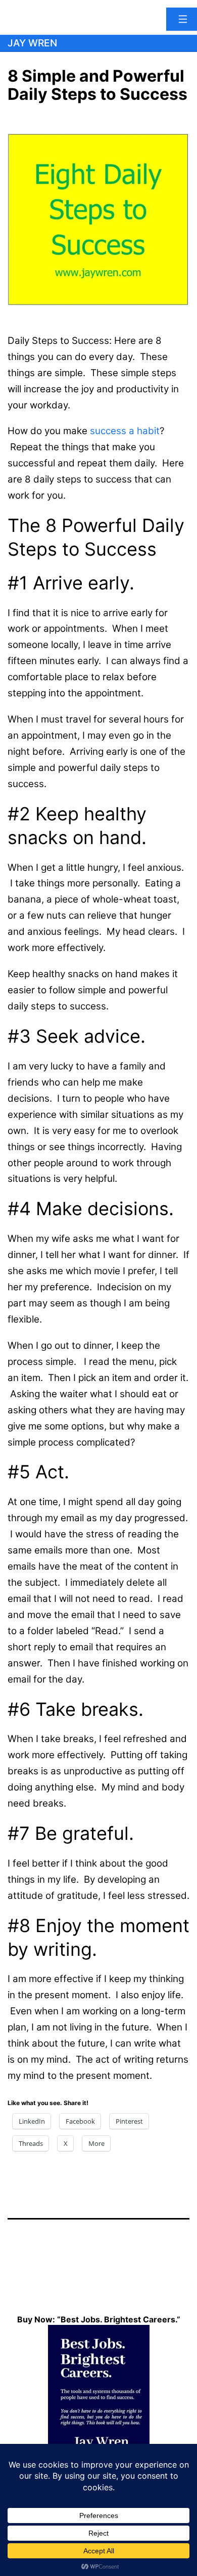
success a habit (125, 431)
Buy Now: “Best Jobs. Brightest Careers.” (99, 2319)
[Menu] (182, 19)
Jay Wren (32, 43)
